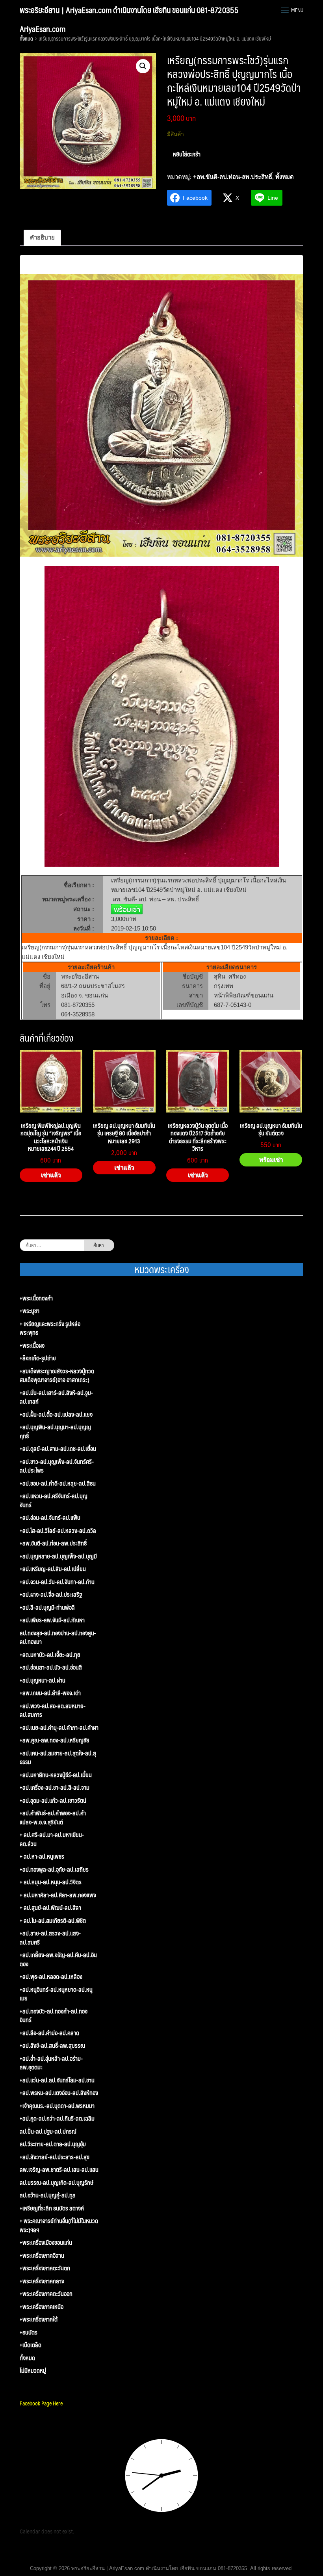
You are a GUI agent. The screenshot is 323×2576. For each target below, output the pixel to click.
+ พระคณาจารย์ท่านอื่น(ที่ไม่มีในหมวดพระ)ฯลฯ (59, 2225)
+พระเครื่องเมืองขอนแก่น (46, 2243)
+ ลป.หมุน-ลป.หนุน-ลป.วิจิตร (51, 1882)
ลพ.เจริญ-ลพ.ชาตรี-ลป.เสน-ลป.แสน (59, 2170)
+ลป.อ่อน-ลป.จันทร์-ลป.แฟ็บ (50, 1518)
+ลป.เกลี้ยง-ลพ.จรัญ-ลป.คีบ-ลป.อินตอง (58, 1959)
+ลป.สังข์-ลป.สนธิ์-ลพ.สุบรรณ (52, 2046)
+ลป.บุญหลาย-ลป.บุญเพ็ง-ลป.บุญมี (58, 1556)
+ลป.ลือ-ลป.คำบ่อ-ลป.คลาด (49, 2033)
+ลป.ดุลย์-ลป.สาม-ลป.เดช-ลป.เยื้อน (58, 1449)
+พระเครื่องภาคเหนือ (42, 2307)
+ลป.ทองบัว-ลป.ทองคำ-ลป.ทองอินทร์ (54, 2016)
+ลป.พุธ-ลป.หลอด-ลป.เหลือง (51, 1977)
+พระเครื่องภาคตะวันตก (45, 2268)
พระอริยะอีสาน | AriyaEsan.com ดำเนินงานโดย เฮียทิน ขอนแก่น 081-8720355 (129, 10)
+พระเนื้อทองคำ (36, 1298)
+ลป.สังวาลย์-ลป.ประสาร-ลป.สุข (55, 2157)
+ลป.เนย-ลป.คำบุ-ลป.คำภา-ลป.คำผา (59, 1728)
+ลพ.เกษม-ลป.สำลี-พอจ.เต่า (50, 1693)
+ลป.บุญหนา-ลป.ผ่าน (43, 1680)
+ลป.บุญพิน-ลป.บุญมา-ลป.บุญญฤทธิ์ (55, 1431)
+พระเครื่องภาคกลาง (42, 2281)
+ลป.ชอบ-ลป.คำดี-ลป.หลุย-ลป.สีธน (58, 1483)
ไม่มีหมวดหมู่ (33, 2371)
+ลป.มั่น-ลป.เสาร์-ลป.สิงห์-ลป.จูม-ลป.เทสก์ (56, 1397)
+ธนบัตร (29, 2332)
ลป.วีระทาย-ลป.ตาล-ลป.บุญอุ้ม (53, 2144)
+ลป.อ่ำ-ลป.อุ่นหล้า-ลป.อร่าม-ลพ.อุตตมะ (51, 2063)
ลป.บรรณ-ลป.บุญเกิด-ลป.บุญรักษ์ (57, 2183)
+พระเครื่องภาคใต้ (39, 2319)
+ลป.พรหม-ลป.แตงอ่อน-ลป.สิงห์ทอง (59, 2093)
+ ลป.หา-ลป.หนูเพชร (42, 1856)
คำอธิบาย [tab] (42, 237)
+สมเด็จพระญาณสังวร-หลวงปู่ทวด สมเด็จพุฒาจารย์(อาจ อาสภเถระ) (57, 1375)
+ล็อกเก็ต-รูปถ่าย (38, 1358)
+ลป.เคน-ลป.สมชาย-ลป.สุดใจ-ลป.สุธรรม (58, 1758)
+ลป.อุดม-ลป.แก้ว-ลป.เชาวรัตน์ (53, 1801)
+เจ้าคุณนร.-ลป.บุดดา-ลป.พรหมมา (57, 2106)
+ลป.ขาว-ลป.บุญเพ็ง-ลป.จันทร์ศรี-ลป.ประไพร (57, 1466)
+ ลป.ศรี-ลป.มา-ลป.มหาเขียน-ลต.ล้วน (52, 1839)
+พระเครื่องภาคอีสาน (42, 2256)
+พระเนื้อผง (32, 1346)
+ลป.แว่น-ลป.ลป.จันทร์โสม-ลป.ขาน (57, 2080)
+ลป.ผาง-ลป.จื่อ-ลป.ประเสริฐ (51, 1594)
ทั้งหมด (26, 39)
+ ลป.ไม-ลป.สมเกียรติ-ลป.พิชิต (53, 1921)
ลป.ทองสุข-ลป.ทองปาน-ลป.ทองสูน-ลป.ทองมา (58, 1637)
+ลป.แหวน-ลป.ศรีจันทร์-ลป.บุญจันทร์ (54, 1500)
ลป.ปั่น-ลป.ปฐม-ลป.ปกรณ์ (48, 2131)
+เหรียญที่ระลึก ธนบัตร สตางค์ (52, 2208)
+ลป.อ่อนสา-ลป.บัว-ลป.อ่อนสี (51, 1667)
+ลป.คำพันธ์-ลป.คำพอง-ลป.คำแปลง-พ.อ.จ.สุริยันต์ (53, 1817)
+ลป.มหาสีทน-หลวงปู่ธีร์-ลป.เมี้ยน (56, 1775)
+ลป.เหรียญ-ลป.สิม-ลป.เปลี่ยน (53, 1569)
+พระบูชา (30, 1311)
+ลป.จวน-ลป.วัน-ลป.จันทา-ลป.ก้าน (57, 1582)
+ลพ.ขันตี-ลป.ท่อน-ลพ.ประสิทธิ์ (233, 177)
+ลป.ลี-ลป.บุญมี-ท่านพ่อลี (47, 1607)
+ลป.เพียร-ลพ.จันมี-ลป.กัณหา (52, 1620)
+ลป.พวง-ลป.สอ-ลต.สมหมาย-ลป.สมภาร (53, 1710)
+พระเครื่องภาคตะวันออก (46, 2294)
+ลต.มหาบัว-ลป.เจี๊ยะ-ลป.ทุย (50, 1655)
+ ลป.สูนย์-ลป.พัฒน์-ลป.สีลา (50, 1908)
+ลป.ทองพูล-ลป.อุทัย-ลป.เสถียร (54, 1869)
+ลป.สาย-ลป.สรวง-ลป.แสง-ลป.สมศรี (50, 1938)
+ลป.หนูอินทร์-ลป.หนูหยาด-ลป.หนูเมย (56, 1994)
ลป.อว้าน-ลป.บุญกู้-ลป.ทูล (48, 2195)
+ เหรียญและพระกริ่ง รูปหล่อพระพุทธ (50, 1328)
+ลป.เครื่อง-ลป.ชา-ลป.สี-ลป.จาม (55, 1788)
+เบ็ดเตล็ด (31, 2345)
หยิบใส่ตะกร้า (187, 154)
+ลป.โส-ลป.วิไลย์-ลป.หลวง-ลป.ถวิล (58, 1531)
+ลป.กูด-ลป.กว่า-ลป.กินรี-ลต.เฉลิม (57, 2118)
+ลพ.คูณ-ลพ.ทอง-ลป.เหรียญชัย (55, 1740)
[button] (143, 66)
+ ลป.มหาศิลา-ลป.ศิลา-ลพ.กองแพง (58, 1895)
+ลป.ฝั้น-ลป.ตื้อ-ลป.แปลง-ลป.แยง (56, 1414)
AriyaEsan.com (43, 29)
